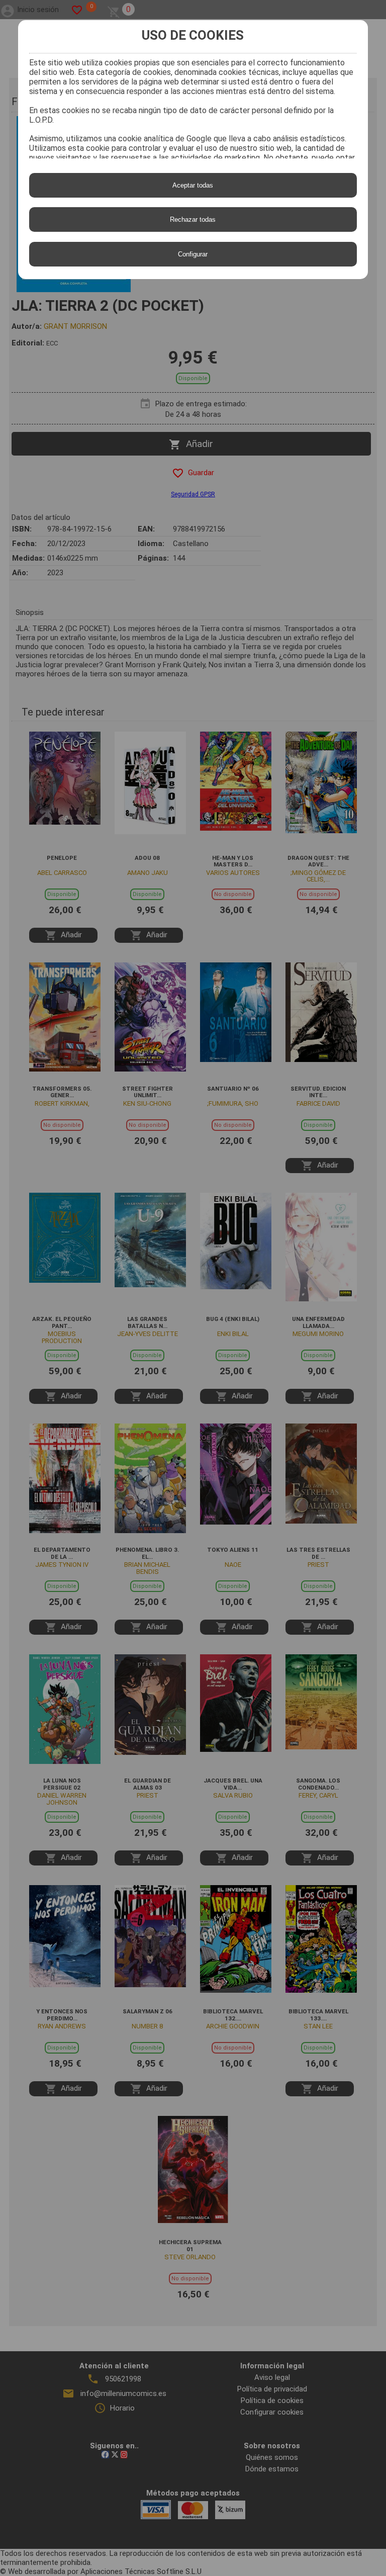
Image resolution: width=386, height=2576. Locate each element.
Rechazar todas (193, 219)
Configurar (193, 254)
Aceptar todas (193, 185)
